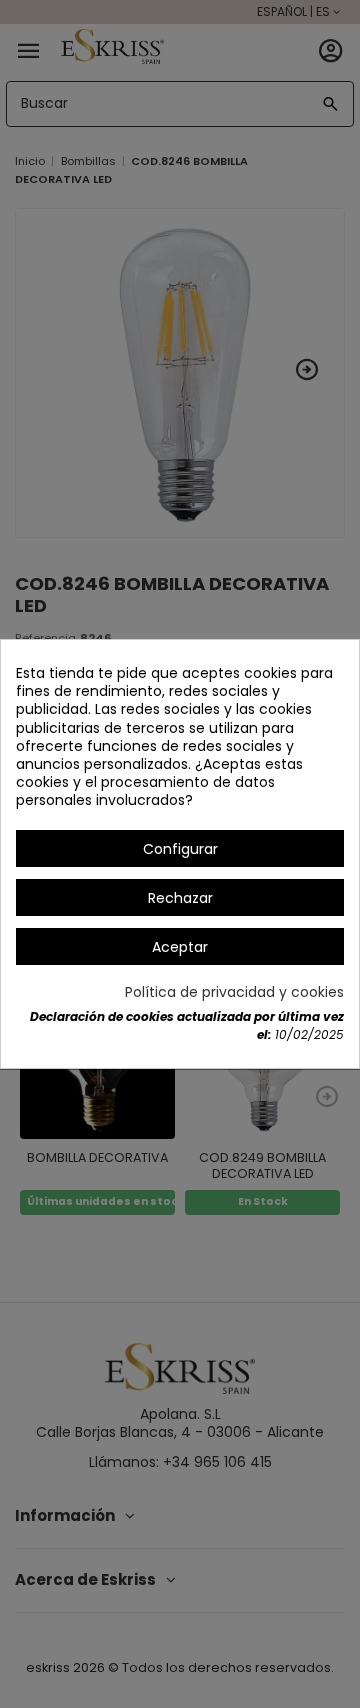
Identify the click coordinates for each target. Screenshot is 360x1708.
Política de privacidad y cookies (234, 992)
